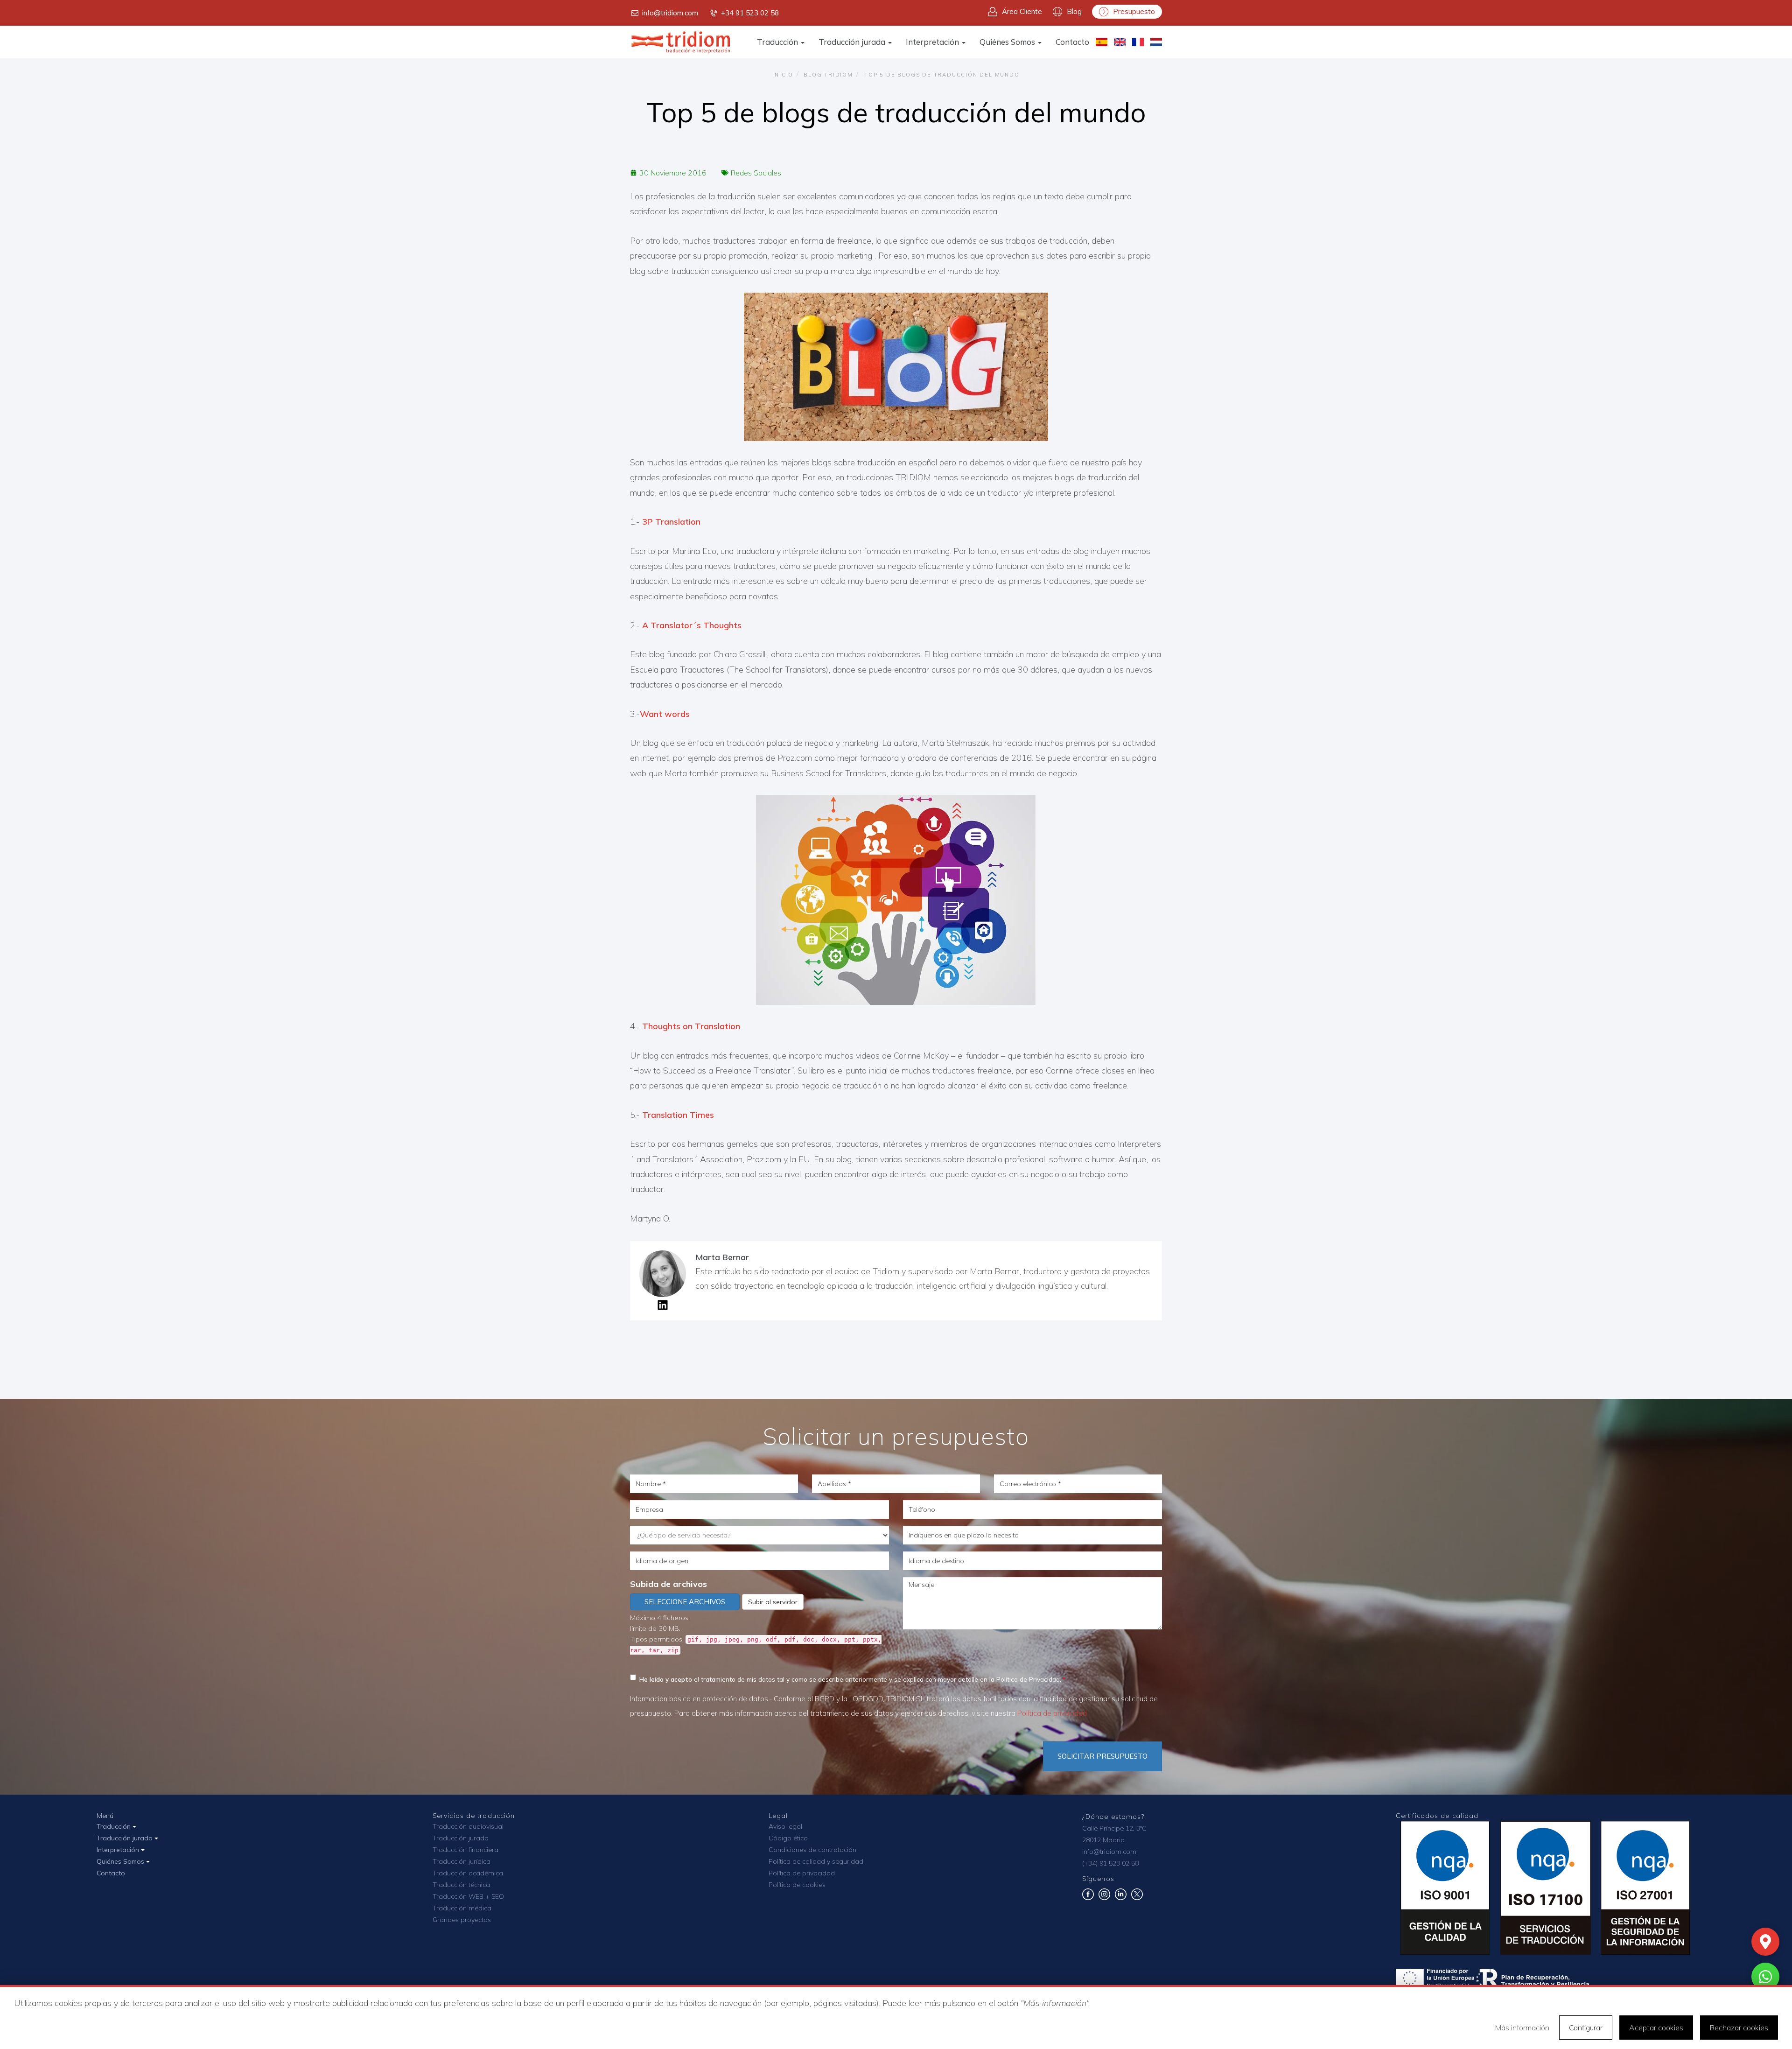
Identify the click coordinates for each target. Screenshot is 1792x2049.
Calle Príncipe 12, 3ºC (1114, 1828)
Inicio (783, 75)
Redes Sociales (756, 173)
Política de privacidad (1052, 1713)
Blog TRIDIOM (828, 75)
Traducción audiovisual (468, 1826)
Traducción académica (468, 1873)
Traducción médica (462, 1908)
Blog (1074, 11)
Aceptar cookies (1656, 2028)
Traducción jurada (853, 42)
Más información (1522, 2028)
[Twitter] (1137, 1898)
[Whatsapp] (1765, 1977)
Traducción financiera (465, 1850)
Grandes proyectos (462, 1920)
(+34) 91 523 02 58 (1110, 1863)
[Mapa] (1765, 1942)
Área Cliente (1022, 11)
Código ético (788, 1838)
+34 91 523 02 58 (750, 13)
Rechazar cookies (1739, 2028)
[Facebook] (1088, 1898)
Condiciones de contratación (812, 1850)
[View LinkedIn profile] (663, 1308)
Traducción (778, 42)
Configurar (1586, 2028)
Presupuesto (1134, 11)
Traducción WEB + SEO (468, 1896)
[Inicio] (681, 42)
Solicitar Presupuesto (1102, 1756)
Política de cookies (797, 1885)
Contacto (1072, 42)
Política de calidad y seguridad (816, 1861)
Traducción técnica (461, 1885)
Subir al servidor (773, 1602)
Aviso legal (785, 1826)
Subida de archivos (668, 1584)
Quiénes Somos (1008, 42)
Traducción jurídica (462, 1861)
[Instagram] (1104, 1898)
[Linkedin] (1121, 1898)
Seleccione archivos (685, 1602)
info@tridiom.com (670, 13)
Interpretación (933, 42)
